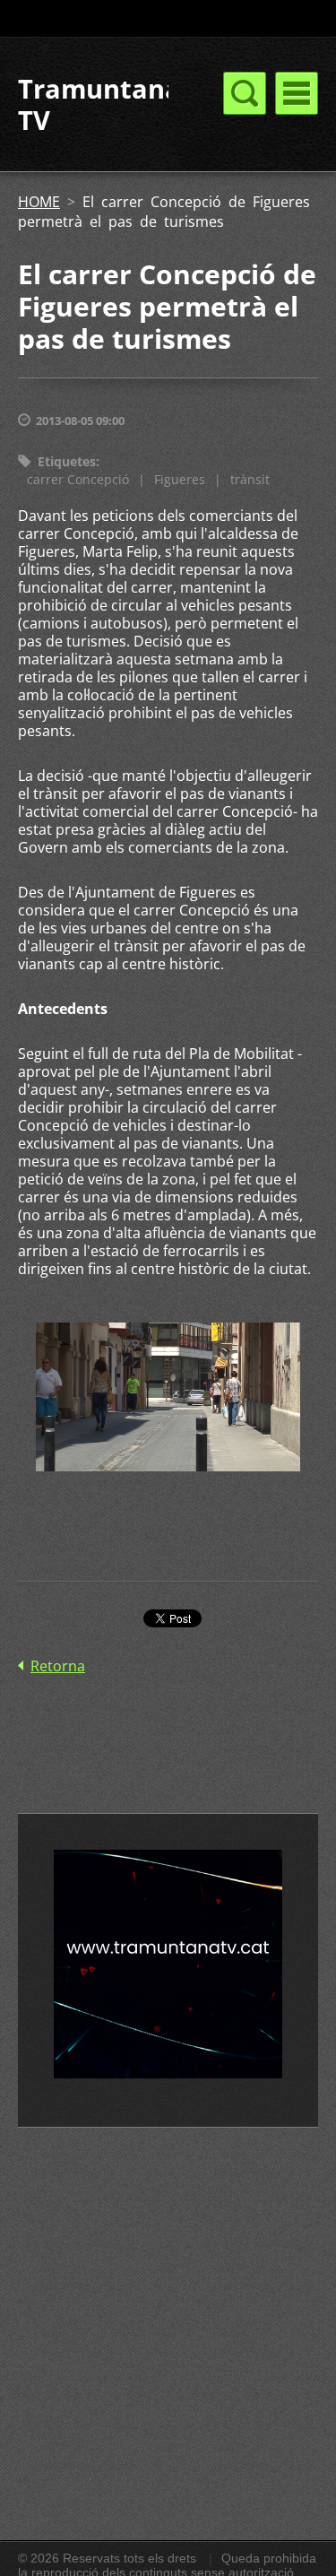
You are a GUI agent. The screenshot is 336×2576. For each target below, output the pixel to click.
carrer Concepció (78, 479)
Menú (297, 93)
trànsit (250, 479)
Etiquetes (67, 461)
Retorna (58, 1666)
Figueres (180, 479)
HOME (39, 202)
